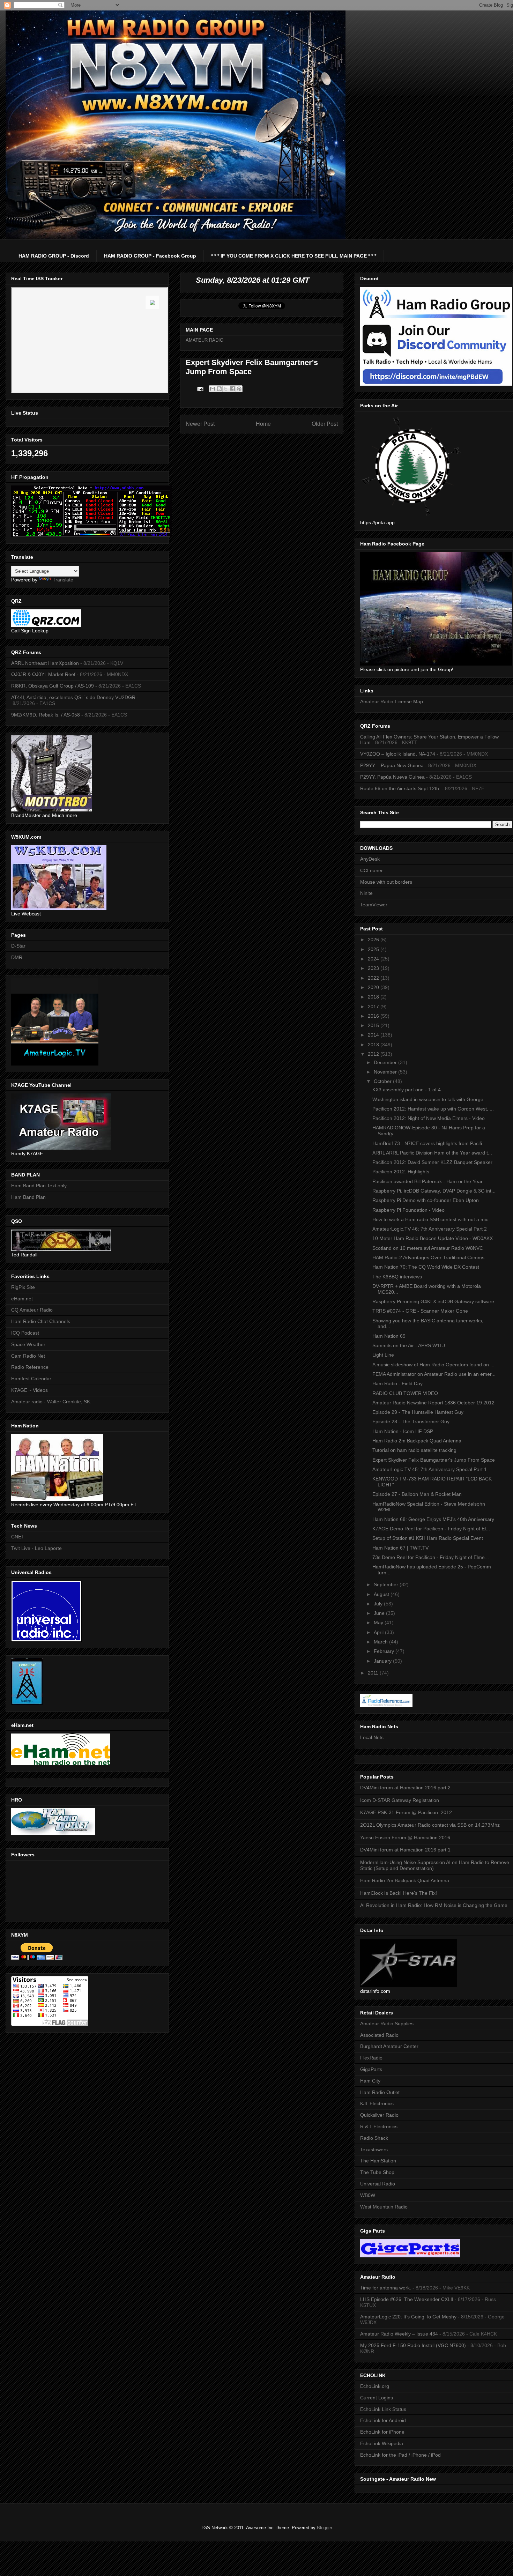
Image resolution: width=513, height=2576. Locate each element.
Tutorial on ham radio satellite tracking (414, 1450)
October (383, 1081)
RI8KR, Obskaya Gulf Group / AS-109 (53, 686)
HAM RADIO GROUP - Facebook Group (150, 256)
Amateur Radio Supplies (387, 2024)
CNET (18, 1537)
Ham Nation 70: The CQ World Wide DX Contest (426, 1267)
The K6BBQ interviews (397, 1277)
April (379, 1632)
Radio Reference (30, 1367)
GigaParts (371, 2069)
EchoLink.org (375, 2386)
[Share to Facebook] (232, 389)
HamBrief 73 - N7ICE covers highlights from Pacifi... (429, 1143)
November (386, 1072)
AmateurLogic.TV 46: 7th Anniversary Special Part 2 (430, 1229)
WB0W (368, 2195)
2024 (374, 959)
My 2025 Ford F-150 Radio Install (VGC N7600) (413, 2345)
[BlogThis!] (219, 389)
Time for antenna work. (386, 2288)
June (380, 1613)
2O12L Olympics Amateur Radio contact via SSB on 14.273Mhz (430, 1825)
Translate (63, 580)
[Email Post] (200, 389)
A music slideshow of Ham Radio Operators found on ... (433, 1365)
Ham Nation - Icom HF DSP (403, 1431)
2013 (374, 1045)
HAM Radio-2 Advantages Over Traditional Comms (428, 1257)
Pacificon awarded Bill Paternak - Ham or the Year (427, 1181)
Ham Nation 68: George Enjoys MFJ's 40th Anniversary (433, 1519)
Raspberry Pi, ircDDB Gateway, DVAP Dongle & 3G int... (434, 1191)
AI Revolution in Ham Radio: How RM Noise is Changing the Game (434, 1905)
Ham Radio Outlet (380, 2092)
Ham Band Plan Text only (39, 1186)
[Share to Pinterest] (239, 389)
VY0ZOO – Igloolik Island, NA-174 (398, 754)
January (383, 1661)
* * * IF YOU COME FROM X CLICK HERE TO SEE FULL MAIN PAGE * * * (294, 256)
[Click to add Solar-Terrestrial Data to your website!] (91, 535)
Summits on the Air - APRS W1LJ (409, 1345)
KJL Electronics (377, 2103)
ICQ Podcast (25, 1333)
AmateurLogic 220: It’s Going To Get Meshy (408, 2317)
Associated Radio (379, 2035)
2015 (374, 1025)
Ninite (366, 893)
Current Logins (377, 2398)
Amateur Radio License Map (392, 701)
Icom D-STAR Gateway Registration (400, 1800)
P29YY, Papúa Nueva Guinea (392, 777)
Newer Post (200, 424)
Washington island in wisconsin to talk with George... (430, 1099)
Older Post (325, 424)
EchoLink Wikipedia (382, 2443)
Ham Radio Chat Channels (41, 1321)
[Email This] (213, 389)
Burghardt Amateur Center (389, 2046)
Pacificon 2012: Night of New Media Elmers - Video (429, 1118)
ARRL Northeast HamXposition (45, 663)
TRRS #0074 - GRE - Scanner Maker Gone (420, 1311)
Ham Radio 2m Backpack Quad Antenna (417, 1441)
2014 (374, 1035)
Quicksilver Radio (379, 2115)
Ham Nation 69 (389, 1336)
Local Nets (372, 1737)
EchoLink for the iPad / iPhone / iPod (400, 2455)
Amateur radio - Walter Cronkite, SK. (51, 1402)
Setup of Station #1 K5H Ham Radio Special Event (428, 1538)
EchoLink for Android (383, 2420)
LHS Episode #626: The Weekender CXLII (407, 2299)
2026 (374, 940)
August (382, 1594)
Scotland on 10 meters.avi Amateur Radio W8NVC (428, 1248)
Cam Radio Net (28, 1356)
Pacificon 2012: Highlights (401, 1172)
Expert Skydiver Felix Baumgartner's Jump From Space (434, 1460)
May (379, 1623)
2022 (374, 978)
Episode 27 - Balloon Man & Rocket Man (417, 1494)
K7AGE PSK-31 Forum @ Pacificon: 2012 (406, 1812)
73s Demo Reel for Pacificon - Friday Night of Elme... (431, 1557)
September (387, 1584)
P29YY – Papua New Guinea (392, 765)
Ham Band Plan (28, 1197)
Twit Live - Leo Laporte (36, 1548)
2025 (374, 949)
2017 (374, 1007)
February (385, 1651)
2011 (374, 1673)
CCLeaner (371, 870)
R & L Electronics (379, 2126)
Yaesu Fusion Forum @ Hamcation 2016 (405, 1838)
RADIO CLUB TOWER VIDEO (405, 1393)
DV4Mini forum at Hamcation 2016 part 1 (405, 1850)
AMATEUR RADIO (205, 340)
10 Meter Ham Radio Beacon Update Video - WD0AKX (433, 1238)
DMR (17, 957)
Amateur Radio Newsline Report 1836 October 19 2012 (433, 1403)
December (386, 1062)
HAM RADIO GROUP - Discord (54, 256)
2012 (374, 1054)
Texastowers (374, 2150)
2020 (374, 987)
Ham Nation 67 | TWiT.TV (400, 1548)
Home (263, 424)
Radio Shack (374, 2138)
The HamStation (378, 2161)
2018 (374, 997)
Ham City (370, 2081)
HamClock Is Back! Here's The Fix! (399, 1893)
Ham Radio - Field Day (397, 1383)
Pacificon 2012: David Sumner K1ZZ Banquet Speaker (432, 1162)
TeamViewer (374, 905)
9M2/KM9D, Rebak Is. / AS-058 (46, 715)
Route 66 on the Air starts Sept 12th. (400, 788)
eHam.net (22, 1299)
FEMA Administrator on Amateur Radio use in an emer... (434, 1374)
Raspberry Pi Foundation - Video (408, 1210)
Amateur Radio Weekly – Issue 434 (399, 2334)
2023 (374, 968)
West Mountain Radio (384, 2207)
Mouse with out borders (386, 882)
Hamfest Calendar (31, 1379)
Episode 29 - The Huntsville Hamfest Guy (418, 1412)
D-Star (18, 946)
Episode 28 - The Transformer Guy (411, 1421)
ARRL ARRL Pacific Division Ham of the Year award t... (432, 1153)
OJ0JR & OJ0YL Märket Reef (43, 674)
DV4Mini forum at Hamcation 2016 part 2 (405, 1788)
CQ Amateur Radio (32, 1310)
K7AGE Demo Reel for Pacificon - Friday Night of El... (431, 1529)
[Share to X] (226, 389)
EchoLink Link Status (383, 2409)
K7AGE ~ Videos (29, 1390)
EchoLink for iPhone (382, 2432)
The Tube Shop (377, 2172)
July (379, 1604)
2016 (374, 1016)
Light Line (383, 1355)
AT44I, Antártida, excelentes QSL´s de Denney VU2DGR (73, 697)
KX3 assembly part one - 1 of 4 (407, 1090)
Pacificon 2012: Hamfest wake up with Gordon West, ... (433, 1109)
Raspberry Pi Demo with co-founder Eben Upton (426, 1200)
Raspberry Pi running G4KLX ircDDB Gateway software (433, 1301)
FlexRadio (371, 2058)
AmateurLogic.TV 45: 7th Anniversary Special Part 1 (430, 1469)
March (381, 1642)
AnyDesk (370, 859)
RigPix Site (23, 1287)
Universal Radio (378, 2184)
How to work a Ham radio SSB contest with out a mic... (432, 1219)
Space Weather (28, 1344)
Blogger (324, 2528)
